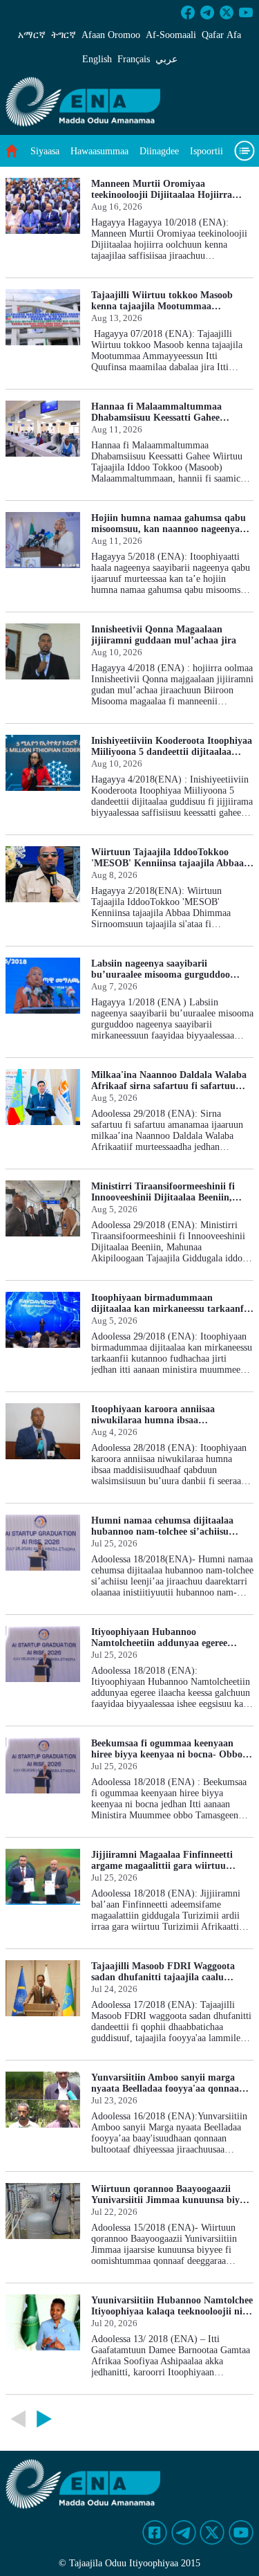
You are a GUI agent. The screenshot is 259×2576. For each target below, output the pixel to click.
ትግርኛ (64, 35)
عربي (166, 59)
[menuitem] (45, 151)
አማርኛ (32, 35)
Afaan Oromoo (111, 35)
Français (134, 59)
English (97, 59)
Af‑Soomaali (171, 35)
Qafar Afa (221, 35)
